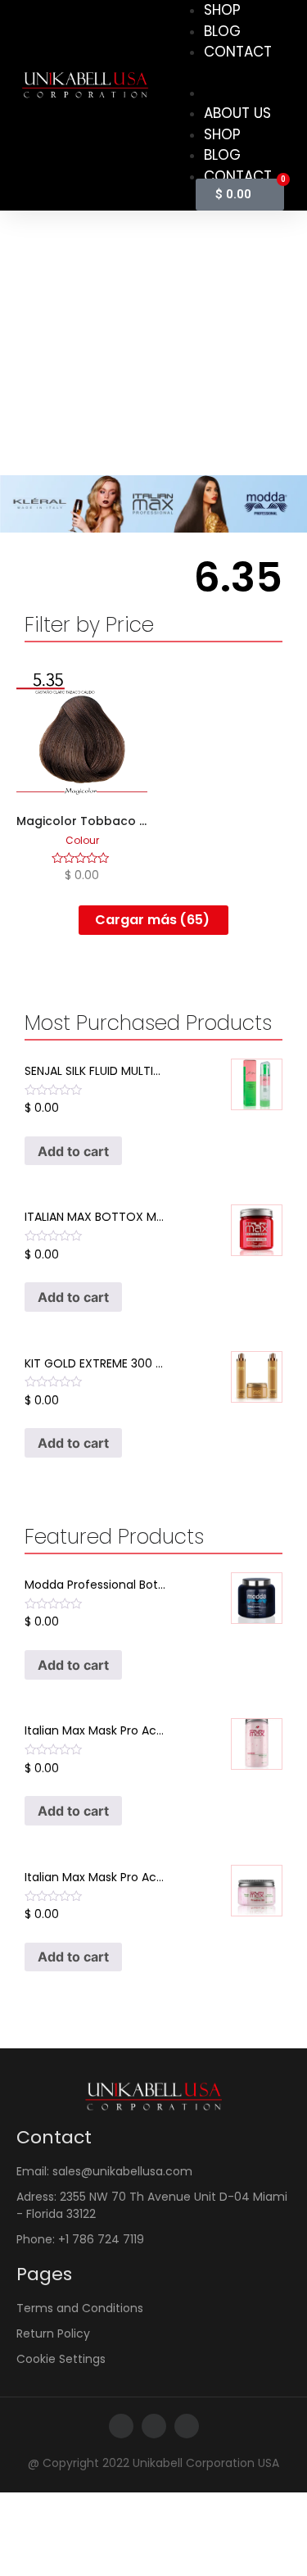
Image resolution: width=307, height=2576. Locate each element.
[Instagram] (154, 2426)
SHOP (222, 134)
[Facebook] (121, 2426)
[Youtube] (187, 2426)
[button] (221, 73)
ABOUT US (237, 113)
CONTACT (238, 52)
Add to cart (73, 1151)
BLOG (222, 31)
